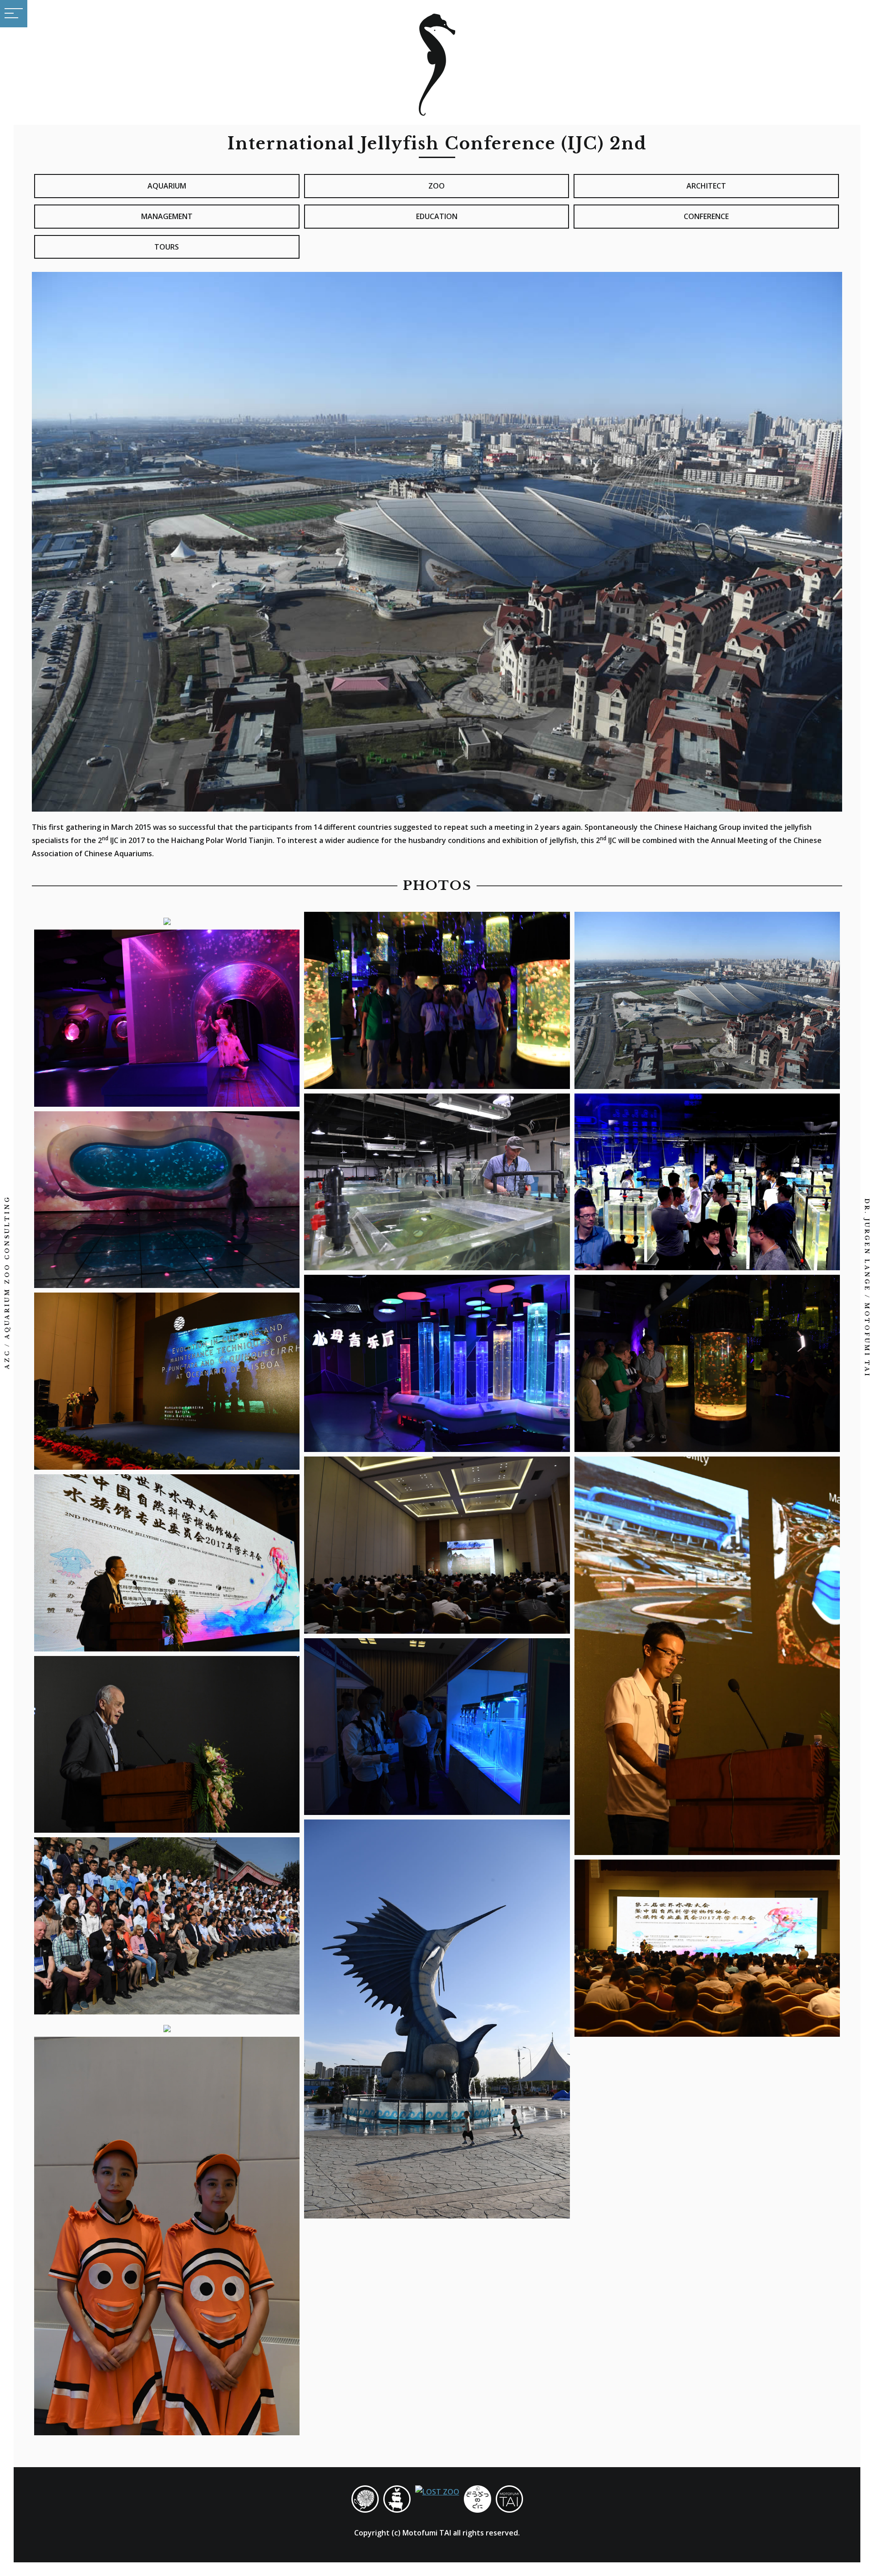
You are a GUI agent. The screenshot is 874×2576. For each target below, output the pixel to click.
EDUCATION (437, 216)
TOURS (167, 247)
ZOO (437, 186)
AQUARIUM (167, 186)
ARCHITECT (706, 186)
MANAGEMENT (167, 216)
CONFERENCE (706, 216)
